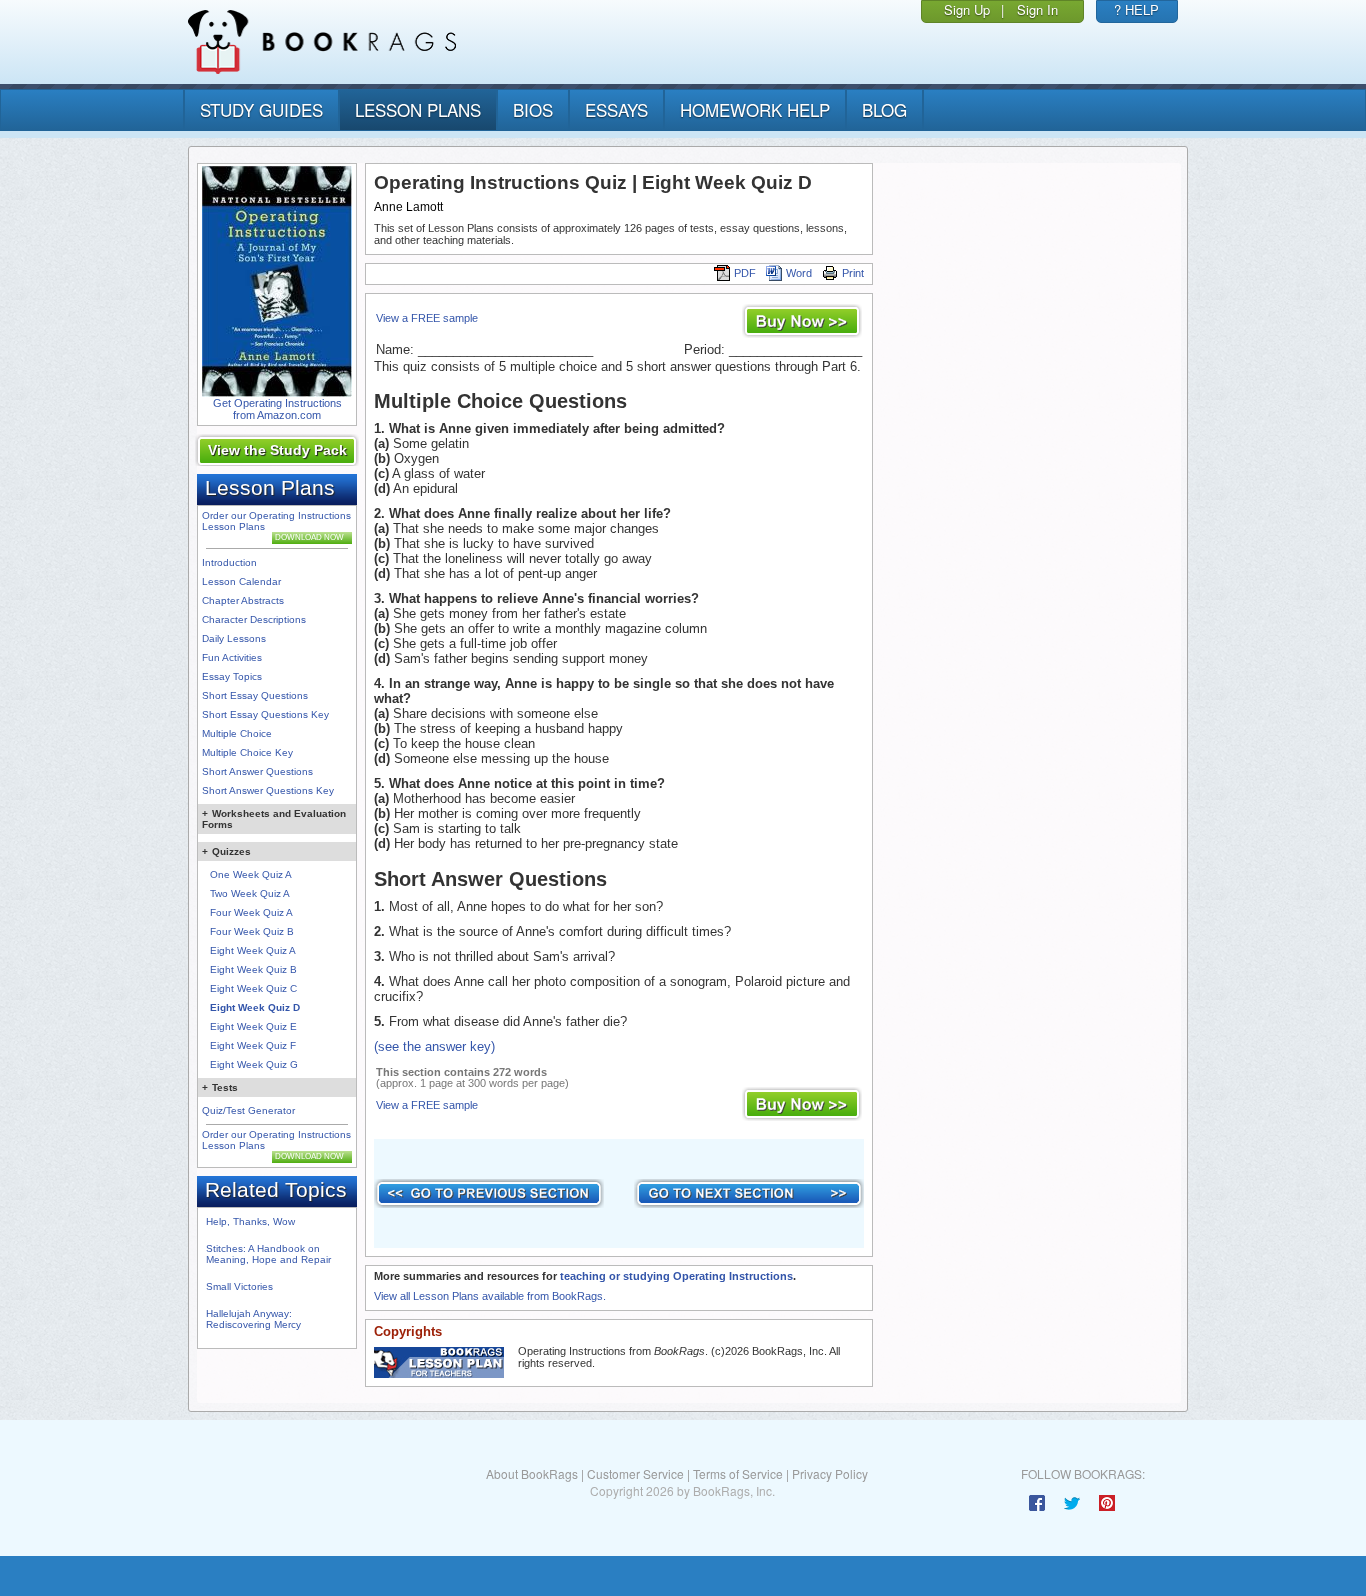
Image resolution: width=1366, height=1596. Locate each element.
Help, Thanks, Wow (250, 1221)
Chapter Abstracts (243, 600)
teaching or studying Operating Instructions (676, 1276)
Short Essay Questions (255, 695)
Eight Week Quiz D (255, 1007)
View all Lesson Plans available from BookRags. (490, 1296)
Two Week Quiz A (250, 893)
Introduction (229, 562)
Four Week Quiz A (251, 912)
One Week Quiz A (251, 874)
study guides (261, 109)
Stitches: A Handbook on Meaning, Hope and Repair (268, 1254)
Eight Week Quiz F (253, 1045)
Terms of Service (738, 1473)
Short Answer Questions (257, 771)
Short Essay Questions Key (265, 714)
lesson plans (418, 109)
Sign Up (967, 9)
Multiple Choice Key (247, 752)
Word (799, 273)
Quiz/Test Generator (248, 1110)
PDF (745, 273)
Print (853, 273)
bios (533, 109)
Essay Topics (232, 676)
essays (616, 109)
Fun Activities (232, 657)
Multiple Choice (237, 733)
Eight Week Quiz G (254, 1064)
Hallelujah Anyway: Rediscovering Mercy (253, 1319)
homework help (755, 109)
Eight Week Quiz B (253, 969)
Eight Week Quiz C (253, 988)
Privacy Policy (830, 1473)
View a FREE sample (427, 318)
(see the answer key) (434, 1046)
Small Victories (239, 1286)
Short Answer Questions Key (268, 790)
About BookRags (532, 1473)
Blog (884, 109)
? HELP (1136, 9)
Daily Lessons (234, 638)
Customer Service (635, 1473)
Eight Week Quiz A (253, 950)
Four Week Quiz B (252, 931)
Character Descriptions (254, 619)
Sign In (1037, 9)
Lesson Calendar (241, 581)
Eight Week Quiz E (253, 1026)
